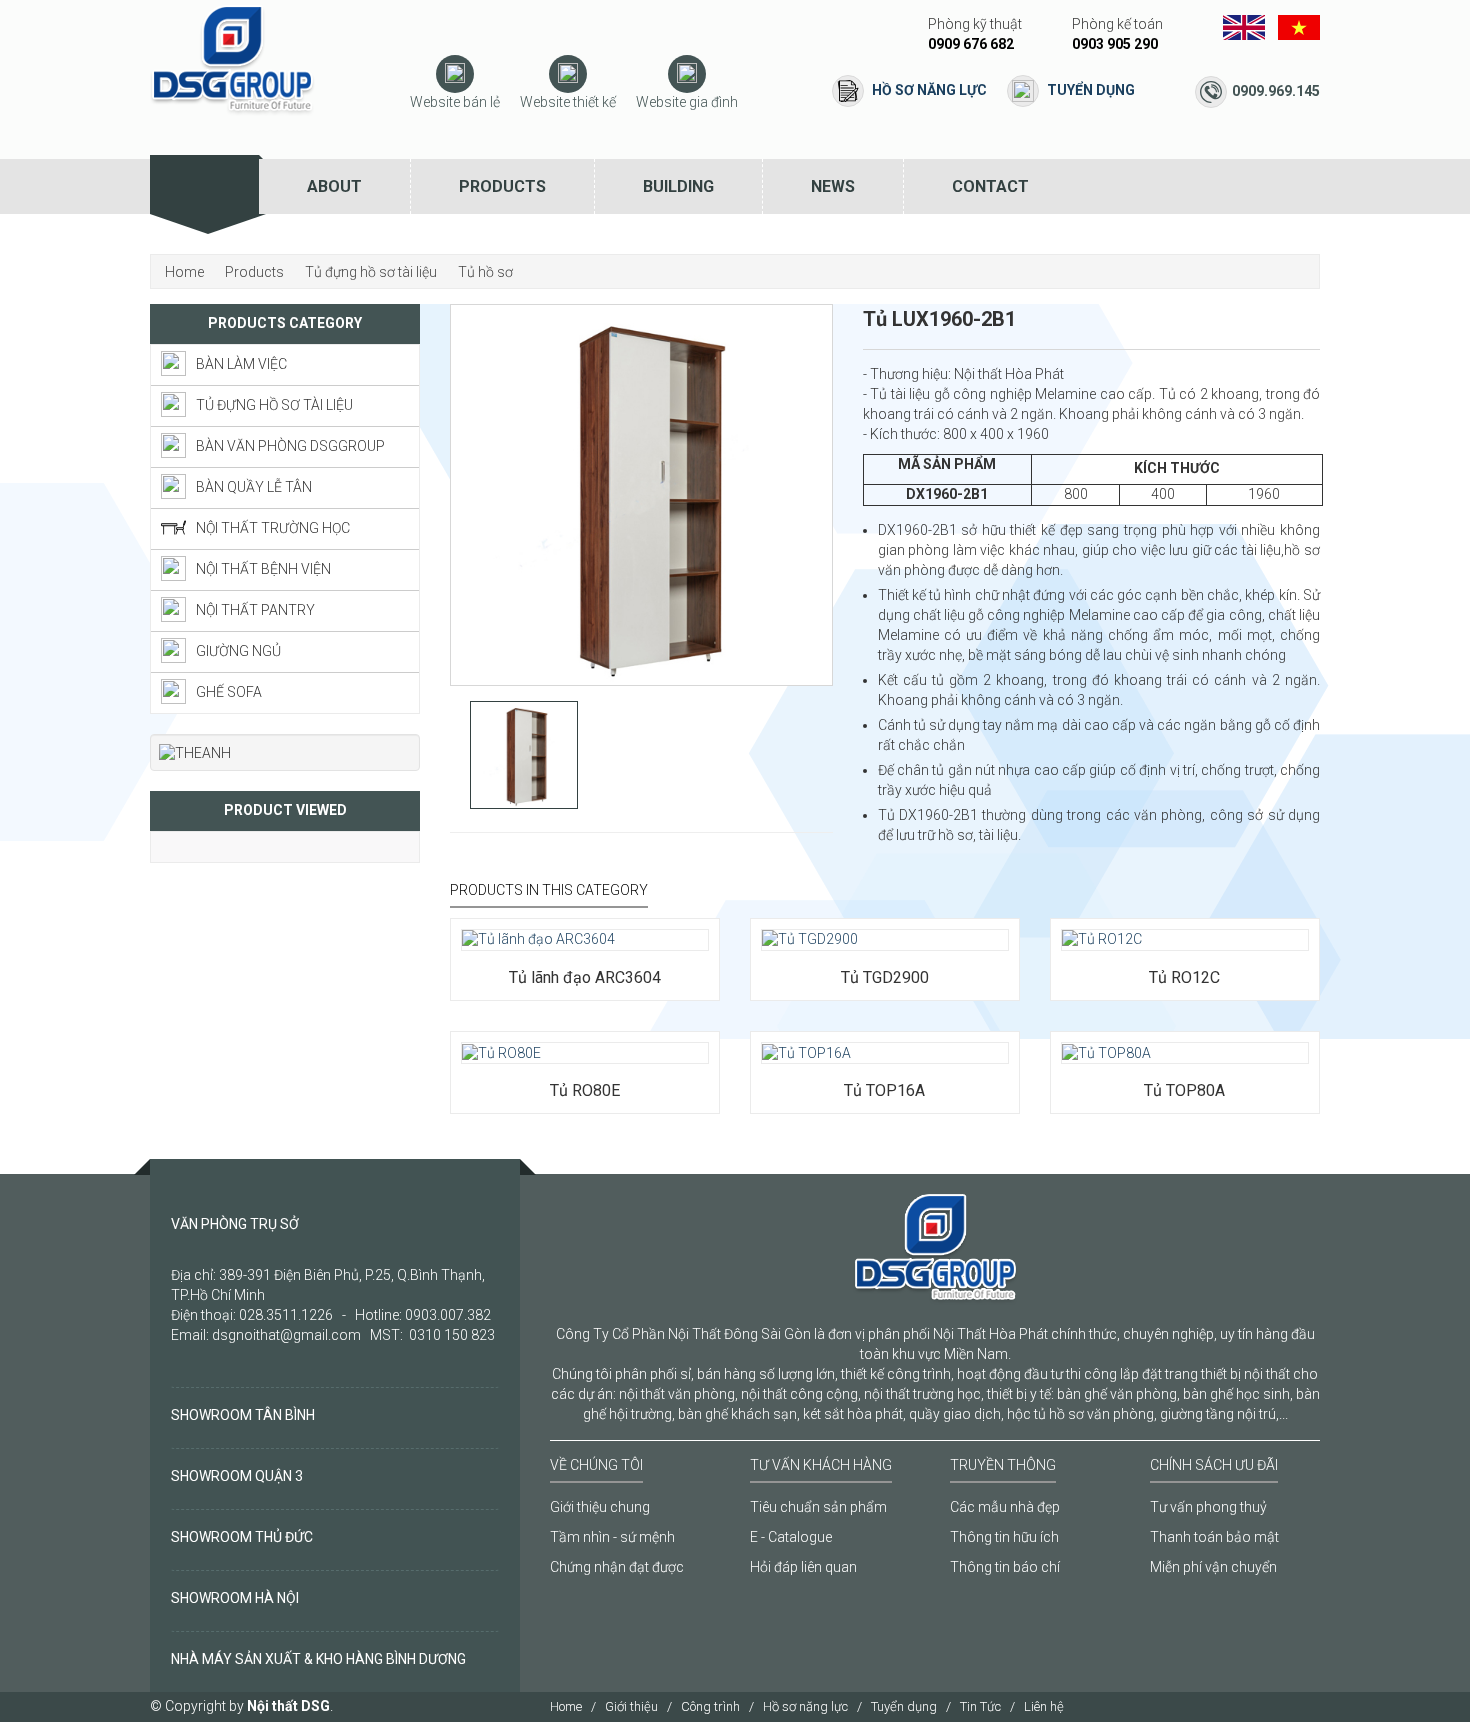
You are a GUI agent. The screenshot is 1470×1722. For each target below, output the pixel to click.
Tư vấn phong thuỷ (1208, 1507)
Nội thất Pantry (255, 610)
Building (678, 186)
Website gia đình (687, 102)
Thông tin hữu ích (1004, 1537)
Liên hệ (1044, 1706)
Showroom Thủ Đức (242, 1537)
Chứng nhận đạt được (617, 1567)
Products (502, 186)
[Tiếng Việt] (1299, 26)
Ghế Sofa (229, 692)
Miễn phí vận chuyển (1213, 1567)
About (334, 186)
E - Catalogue (791, 1537)
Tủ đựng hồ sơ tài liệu (274, 405)
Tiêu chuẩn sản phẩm (818, 1507)
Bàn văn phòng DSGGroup (290, 446)
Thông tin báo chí (1005, 1567)
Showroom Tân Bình (243, 1415)
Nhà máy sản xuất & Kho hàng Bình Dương (318, 1659)
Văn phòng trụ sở (235, 1224)
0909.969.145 (1276, 91)
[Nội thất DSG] (232, 59)
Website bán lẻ (455, 102)
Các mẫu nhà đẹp (1005, 1507)
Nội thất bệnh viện (263, 569)
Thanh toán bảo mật (1214, 1537)
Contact (990, 186)
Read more (520, 918)
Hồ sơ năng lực (929, 90)
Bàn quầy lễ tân (254, 487)
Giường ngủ (238, 651)
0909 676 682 (971, 44)
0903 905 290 (1115, 44)
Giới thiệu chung (600, 1507)
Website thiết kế (568, 102)
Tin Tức (980, 1706)
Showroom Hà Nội (235, 1598)
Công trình (710, 1706)
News (833, 186)
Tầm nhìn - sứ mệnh (612, 1537)
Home (566, 1706)
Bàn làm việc (241, 364)
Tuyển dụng (1091, 90)
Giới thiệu (631, 1706)
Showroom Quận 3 (237, 1476)
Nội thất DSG (288, 1706)
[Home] (204, 186)
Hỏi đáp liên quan (803, 1567)
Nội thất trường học (273, 528)
